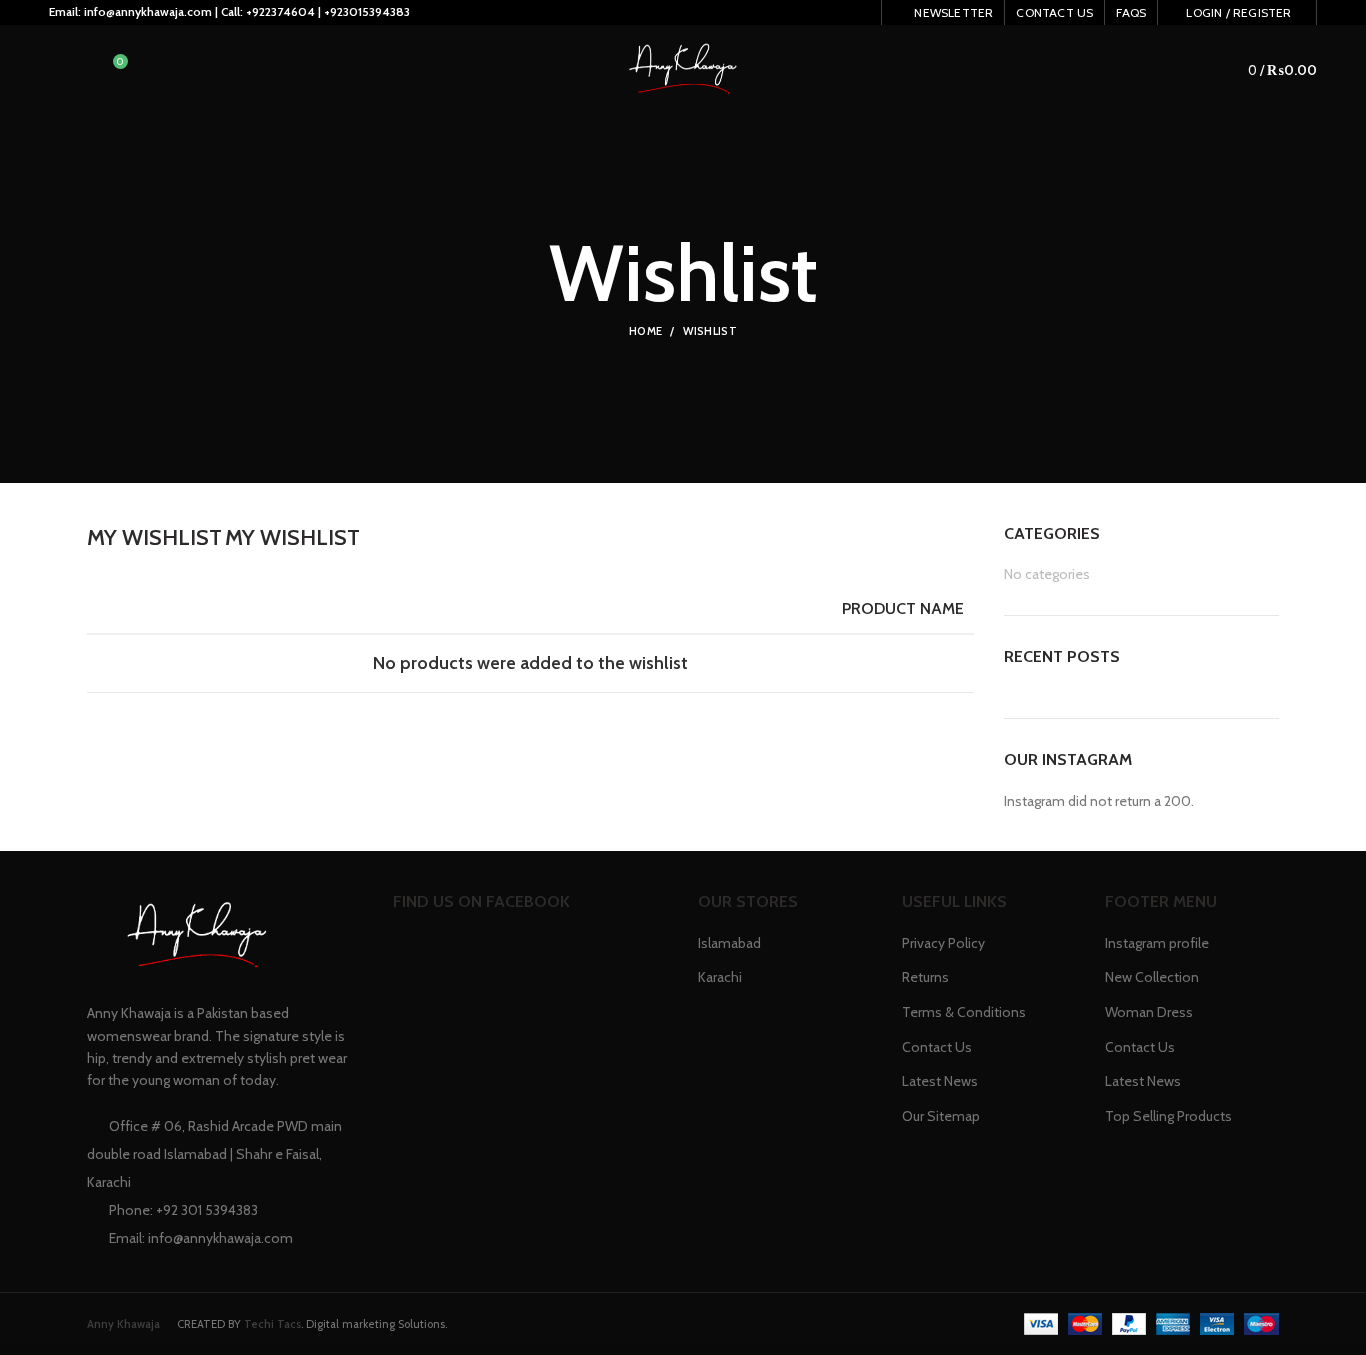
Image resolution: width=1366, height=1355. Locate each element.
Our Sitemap (941, 1116)
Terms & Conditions (964, 1012)
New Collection (1152, 977)
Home (645, 331)
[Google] (748, 18)
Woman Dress (1149, 1012)
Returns (925, 977)
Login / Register (1238, 12)
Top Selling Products (1168, 1116)
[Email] (773, 18)
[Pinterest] (848, 18)
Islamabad (729, 943)
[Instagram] (798, 18)
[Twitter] (723, 18)
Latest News (940, 1081)
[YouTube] (823, 18)
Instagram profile (1157, 943)
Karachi (720, 977)
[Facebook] (698, 18)
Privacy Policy (943, 943)
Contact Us (937, 1047)
